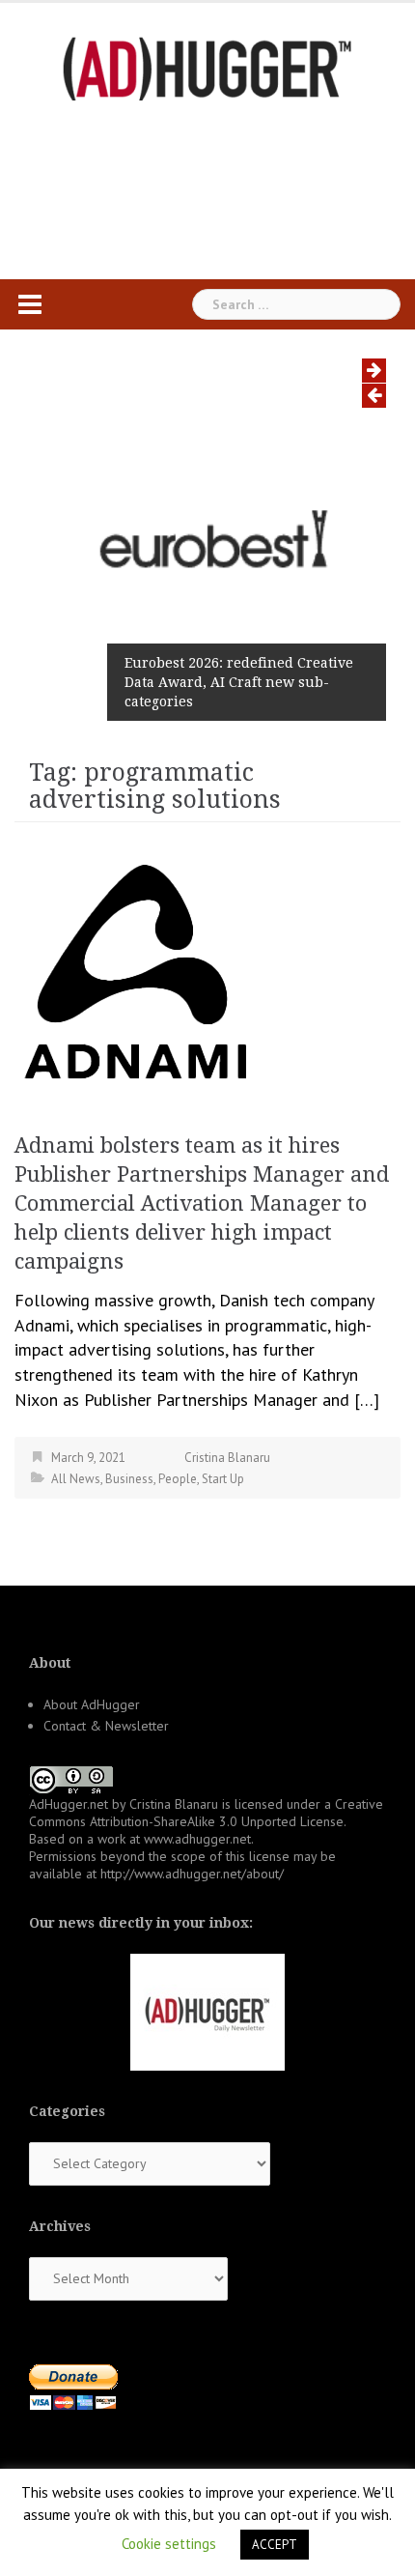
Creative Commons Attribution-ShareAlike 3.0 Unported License (206, 1813)
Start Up (223, 1479)
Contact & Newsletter (106, 1726)
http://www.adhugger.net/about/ (192, 1874)
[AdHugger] (207, 67)
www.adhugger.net (197, 1839)
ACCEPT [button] (275, 2545)
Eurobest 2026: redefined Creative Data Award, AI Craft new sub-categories (239, 682)
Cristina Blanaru (227, 1458)
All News (76, 1479)
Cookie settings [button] (169, 2544)
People (178, 1479)
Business (129, 1479)
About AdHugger (92, 1704)
